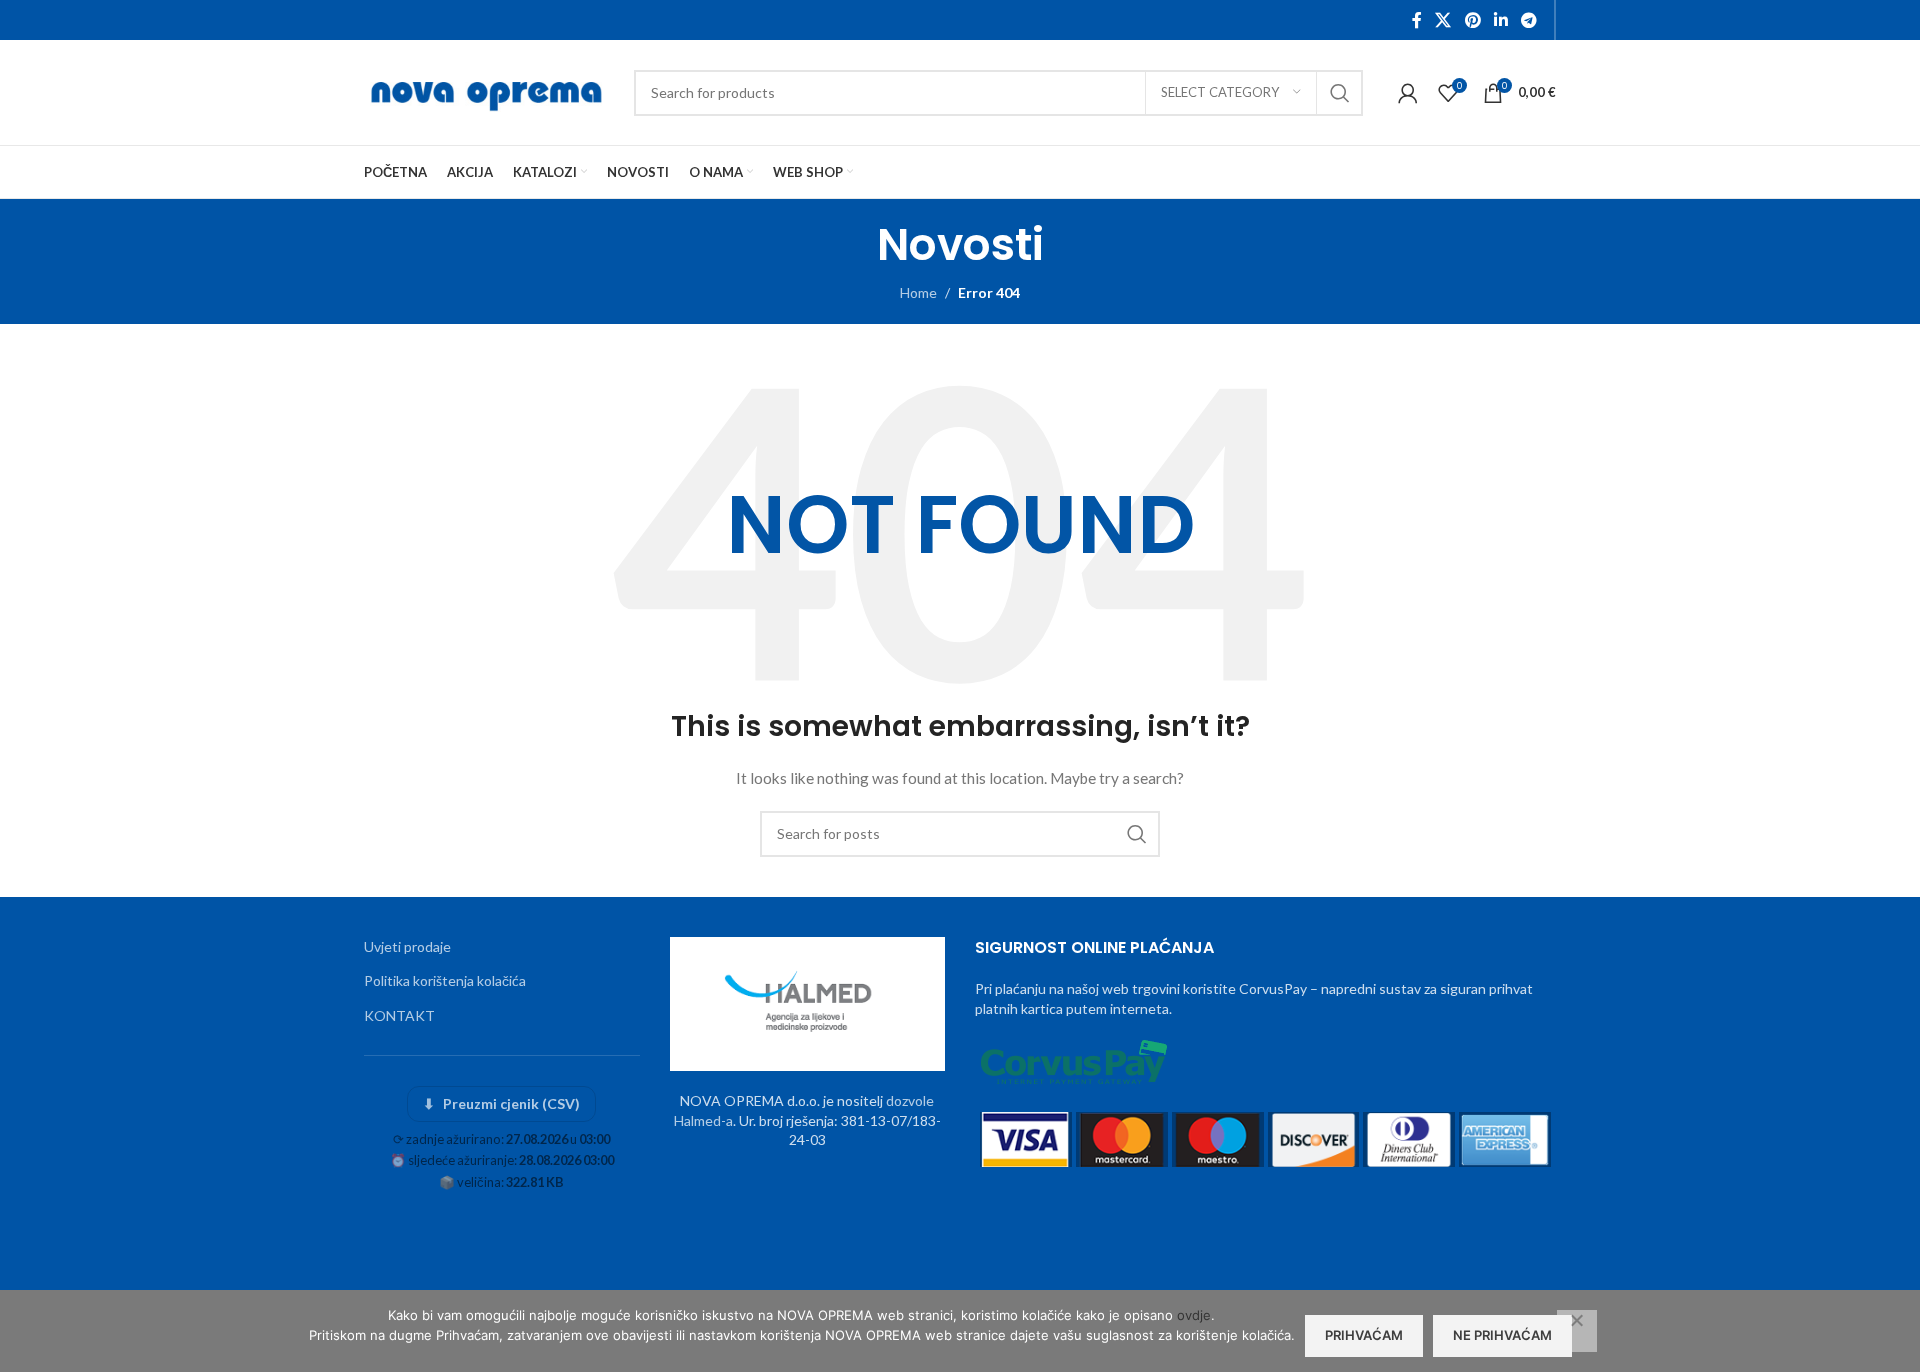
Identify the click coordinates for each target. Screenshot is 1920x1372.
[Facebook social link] (1417, 20)
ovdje (1194, 1315)
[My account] (1408, 93)
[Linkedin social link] (1500, 20)
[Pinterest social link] (1472, 20)
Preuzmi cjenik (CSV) (501, 1103)
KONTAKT (399, 1015)
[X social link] (1443, 20)
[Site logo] (489, 90)
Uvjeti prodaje (407, 946)
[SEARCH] (1340, 93)
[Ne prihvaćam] (1577, 1331)
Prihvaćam (1364, 1335)
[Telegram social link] (1529, 20)
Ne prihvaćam (1502, 1335)
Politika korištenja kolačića (445, 980)
